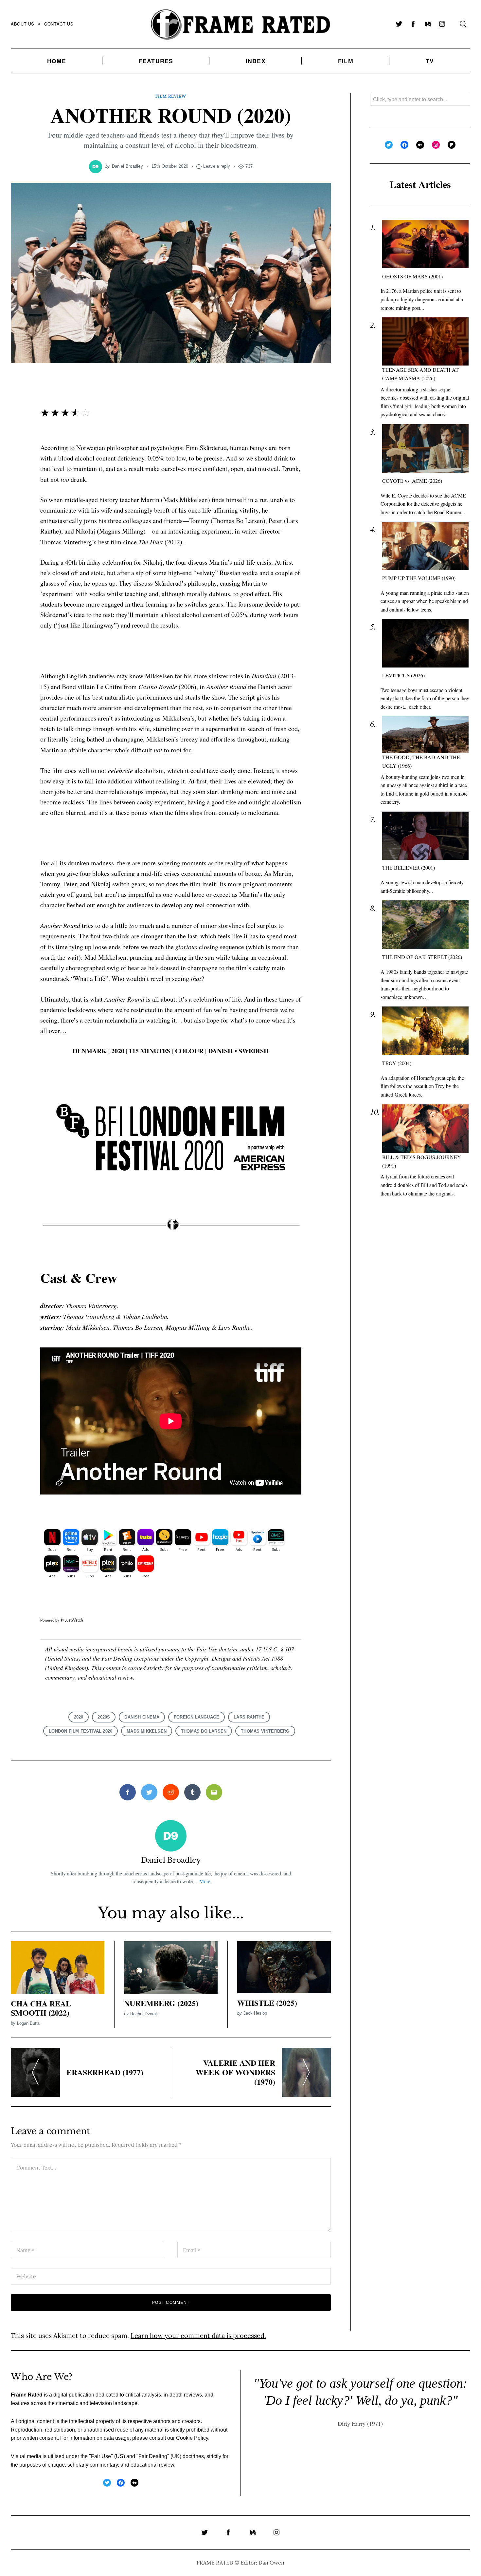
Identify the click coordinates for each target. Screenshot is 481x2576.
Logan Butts (28, 2023)
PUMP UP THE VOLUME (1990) (419, 578)
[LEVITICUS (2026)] (425, 643)
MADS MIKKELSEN (147, 1731)
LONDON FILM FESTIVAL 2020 (80, 1731)
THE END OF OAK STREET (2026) (422, 957)
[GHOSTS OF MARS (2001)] (425, 244)
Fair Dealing (153, 2456)
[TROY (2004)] (425, 1031)
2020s (104, 1717)
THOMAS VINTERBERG (265, 1731)
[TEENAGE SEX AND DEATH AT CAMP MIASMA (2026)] (425, 341)
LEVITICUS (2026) (403, 675)
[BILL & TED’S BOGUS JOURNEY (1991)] (425, 1129)
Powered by (50, 1620)
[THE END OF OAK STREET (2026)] (425, 925)
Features (156, 61)
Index (256, 61)
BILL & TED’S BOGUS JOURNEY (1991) (422, 1161)
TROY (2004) (397, 1063)
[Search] (463, 24)
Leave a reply (217, 166)
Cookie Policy (192, 2438)
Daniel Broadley (128, 166)
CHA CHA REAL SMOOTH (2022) (41, 2008)
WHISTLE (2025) (267, 2003)
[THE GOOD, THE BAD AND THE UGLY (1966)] (425, 735)
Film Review (171, 96)
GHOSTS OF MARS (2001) (412, 276)
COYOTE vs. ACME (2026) (412, 481)
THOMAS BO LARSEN (204, 1731)
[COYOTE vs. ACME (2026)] (425, 449)
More (205, 1881)
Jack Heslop (255, 2013)
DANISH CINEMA (142, 1717)
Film (346, 61)
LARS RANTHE (249, 1717)
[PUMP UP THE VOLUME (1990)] (425, 546)
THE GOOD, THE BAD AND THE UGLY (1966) (421, 761)
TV (430, 61)
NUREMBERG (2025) (161, 2003)
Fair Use (101, 2456)
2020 (79, 1717)
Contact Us (59, 24)
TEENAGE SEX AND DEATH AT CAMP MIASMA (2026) (420, 374)
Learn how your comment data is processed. (198, 2335)
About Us (23, 24)
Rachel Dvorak (144, 2014)
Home (57, 61)
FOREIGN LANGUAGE (196, 1717)
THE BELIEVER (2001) (409, 867)
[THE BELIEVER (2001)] (425, 836)
